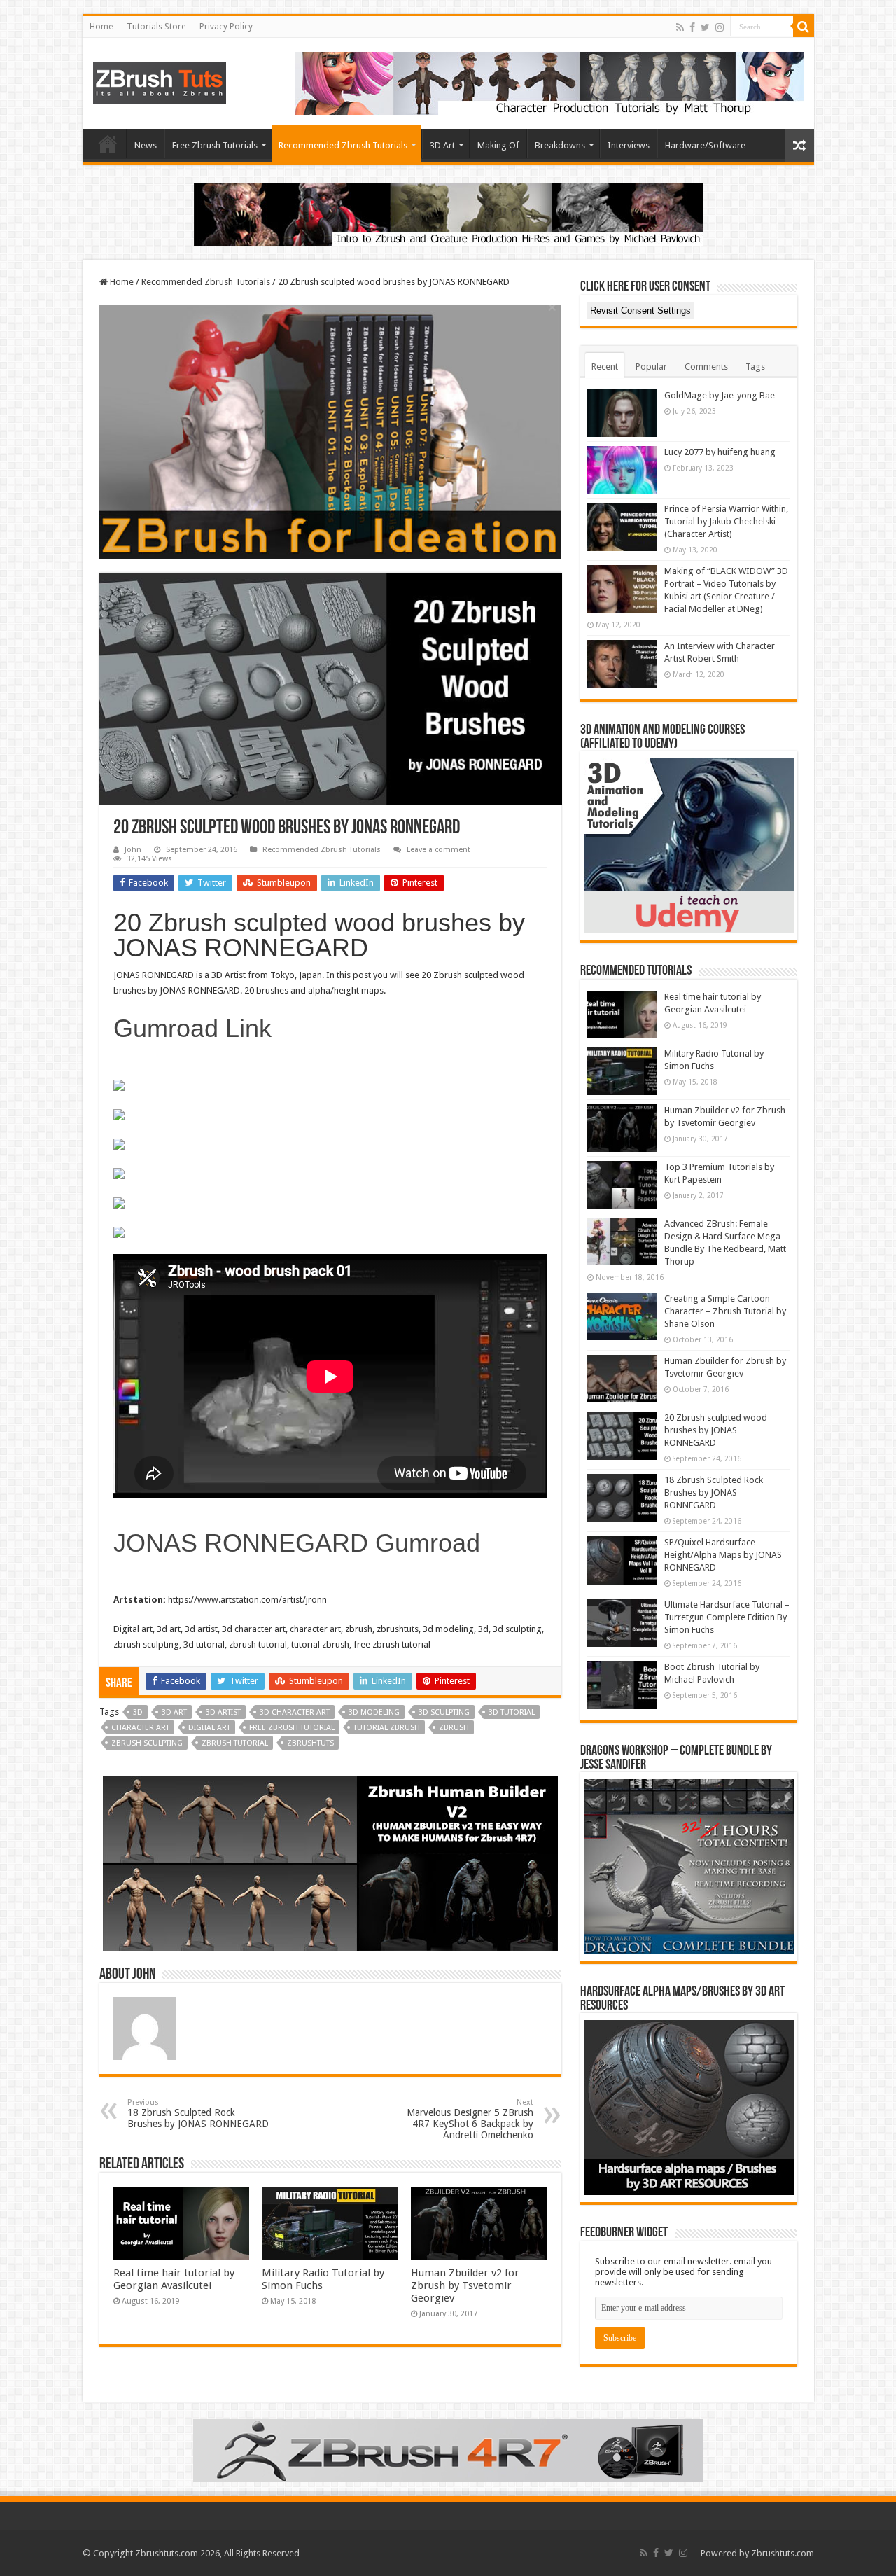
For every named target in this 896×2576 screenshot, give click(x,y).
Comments (706, 367)
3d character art (295, 1712)
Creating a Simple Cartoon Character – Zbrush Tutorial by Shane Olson (725, 1311)
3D (138, 1712)
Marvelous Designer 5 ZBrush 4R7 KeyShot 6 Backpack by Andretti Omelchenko (470, 2119)
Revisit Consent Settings (640, 311)
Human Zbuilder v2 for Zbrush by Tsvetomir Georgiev (465, 2285)
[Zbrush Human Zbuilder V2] (330, 1863)
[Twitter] (705, 27)
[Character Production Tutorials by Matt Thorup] (549, 82)
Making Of (498, 145)
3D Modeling (374, 1712)
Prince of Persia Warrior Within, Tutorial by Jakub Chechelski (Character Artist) (726, 521)
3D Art (442, 145)
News (146, 145)
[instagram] (720, 27)
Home (101, 27)
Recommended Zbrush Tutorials (343, 145)
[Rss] (680, 27)
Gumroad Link (192, 1028)
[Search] (804, 27)
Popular (651, 367)
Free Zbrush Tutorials (215, 145)
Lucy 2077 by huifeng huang (720, 452)
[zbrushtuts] (160, 81)
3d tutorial (512, 1712)
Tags (755, 367)
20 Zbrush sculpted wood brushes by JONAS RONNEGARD (716, 1430)
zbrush (454, 1728)
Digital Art (209, 1728)
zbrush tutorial (235, 1743)
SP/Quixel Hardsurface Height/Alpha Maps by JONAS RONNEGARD (723, 1555)
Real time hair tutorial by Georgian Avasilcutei (174, 2279)
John (133, 850)
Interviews (629, 145)
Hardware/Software (705, 145)
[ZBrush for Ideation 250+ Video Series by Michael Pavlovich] (330, 431)
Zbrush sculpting (147, 1743)
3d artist (223, 1712)
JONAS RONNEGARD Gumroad (297, 1543)
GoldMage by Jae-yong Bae (720, 395)
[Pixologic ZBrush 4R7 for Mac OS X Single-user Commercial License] (448, 2450)
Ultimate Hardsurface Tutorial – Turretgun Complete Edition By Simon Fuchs (727, 1617)
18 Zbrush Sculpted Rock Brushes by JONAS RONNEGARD (198, 2114)
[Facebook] (692, 27)
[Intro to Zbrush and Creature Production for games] (448, 213)
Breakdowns (560, 145)
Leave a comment (439, 850)
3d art (174, 1712)
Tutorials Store (156, 27)
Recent (605, 367)
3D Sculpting (444, 1712)
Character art (140, 1728)
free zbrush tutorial (292, 1728)
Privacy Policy (226, 27)
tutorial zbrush (387, 1728)
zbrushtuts (310, 1743)
